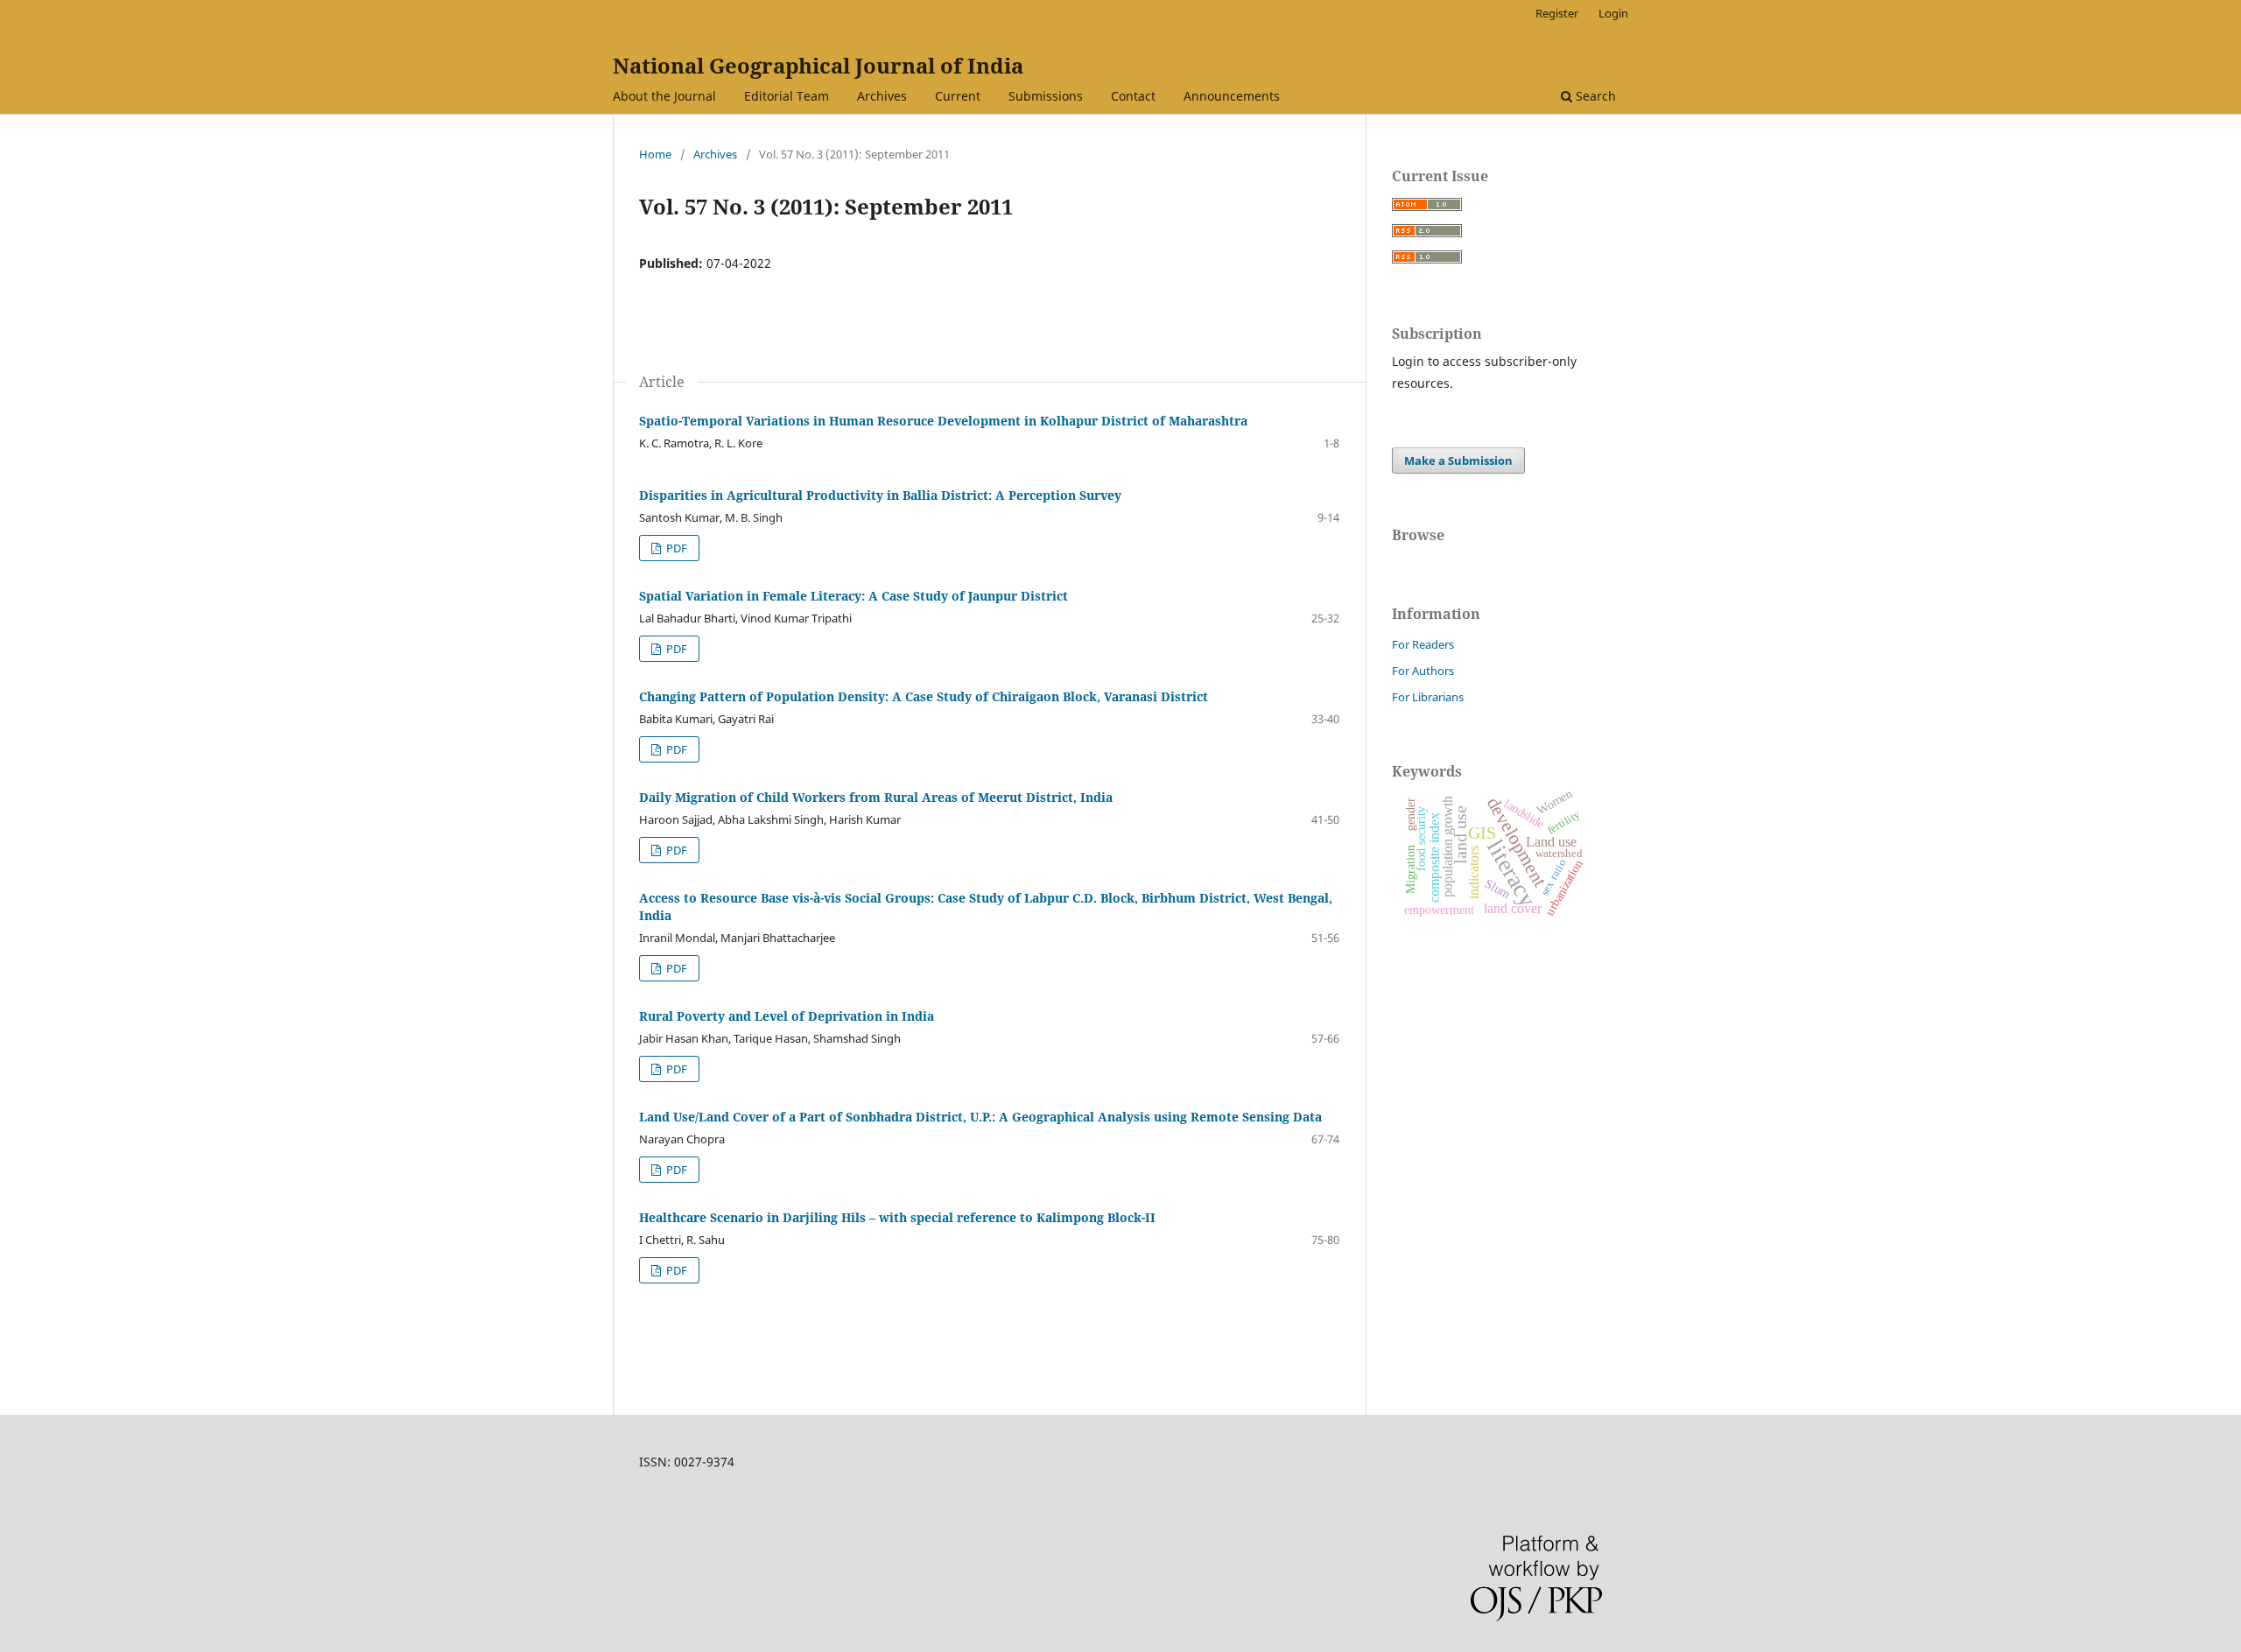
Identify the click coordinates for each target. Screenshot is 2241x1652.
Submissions (1046, 96)
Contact (1133, 96)
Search (1594, 96)
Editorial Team (787, 96)
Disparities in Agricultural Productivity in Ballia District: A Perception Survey (880, 495)
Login (1613, 13)
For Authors (1423, 671)
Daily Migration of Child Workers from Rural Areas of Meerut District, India (876, 797)
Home (655, 154)
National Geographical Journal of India (818, 65)
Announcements (1232, 96)
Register (1557, 13)
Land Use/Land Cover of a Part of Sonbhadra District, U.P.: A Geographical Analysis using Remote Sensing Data (980, 1117)
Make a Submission (1458, 460)
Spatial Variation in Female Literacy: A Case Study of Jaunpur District (854, 596)
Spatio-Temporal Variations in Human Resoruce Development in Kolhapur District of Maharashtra (943, 421)
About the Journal (664, 96)
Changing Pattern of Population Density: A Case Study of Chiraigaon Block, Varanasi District (924, 696)
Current (958, 96)
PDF (675, 548)
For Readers (1423, 644)
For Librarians (1428, 697)
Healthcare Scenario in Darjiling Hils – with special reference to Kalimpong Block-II (897, 1217)
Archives (882, 96)
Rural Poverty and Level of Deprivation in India (787, 1016)
